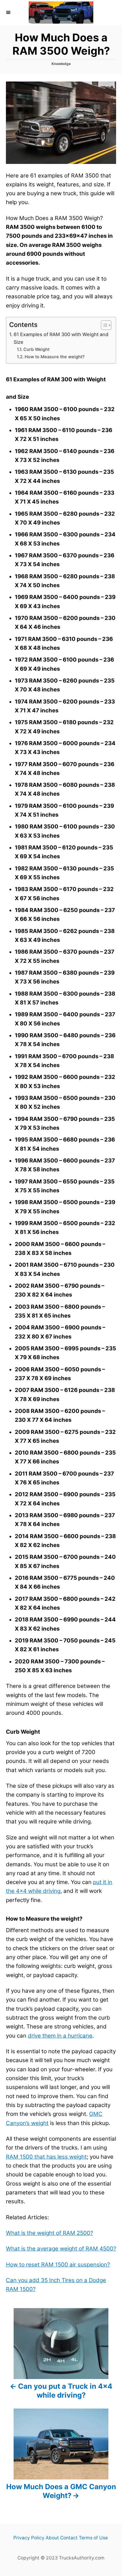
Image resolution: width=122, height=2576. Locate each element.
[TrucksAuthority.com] (61, 13)
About (52, 2538)
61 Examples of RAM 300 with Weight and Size (61, 338)
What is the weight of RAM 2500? (49, 2233)
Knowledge (61, 64)
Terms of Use (93, 2538)
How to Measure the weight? (55, 357)
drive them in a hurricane (60, 2036)
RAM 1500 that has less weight (46, 2157)
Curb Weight (36, 349)
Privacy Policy (29, 2538)
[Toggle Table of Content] (103, 325)
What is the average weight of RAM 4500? (61, 2249)
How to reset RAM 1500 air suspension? (58, 2265)
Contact (69, 2538)
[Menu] (9, 12)
